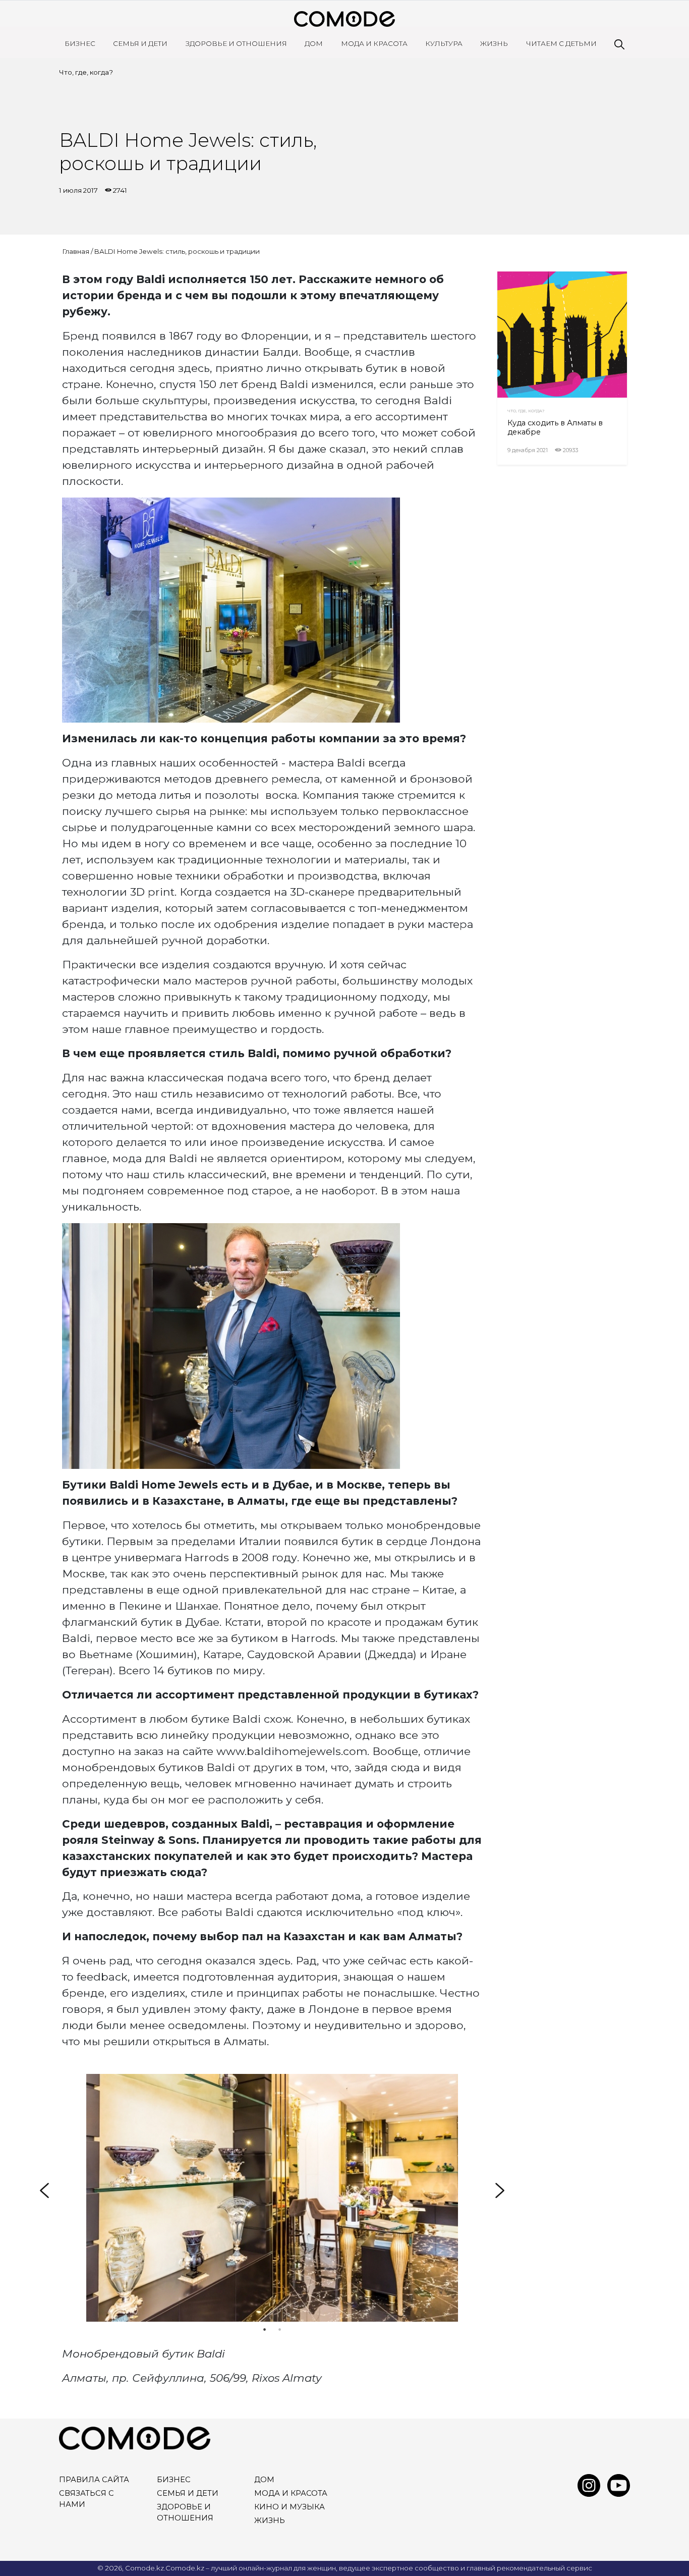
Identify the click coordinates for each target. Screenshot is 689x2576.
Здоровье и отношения (236, 43)
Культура (444, 43)
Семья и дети (140, 43)
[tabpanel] (272, 2198)
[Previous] (44, 2190)
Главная (76, 251)
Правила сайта (94, 2480)
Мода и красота (374, 43)
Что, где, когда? (86, 72)
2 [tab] (279, 2329)
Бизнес (80, 43)
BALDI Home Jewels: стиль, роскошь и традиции (177, 251)
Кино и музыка (290, 2507)
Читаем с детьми (561, 43)
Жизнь (494, 43)
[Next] (500, 2190)
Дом (314, 43)
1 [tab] (264, 2329)
